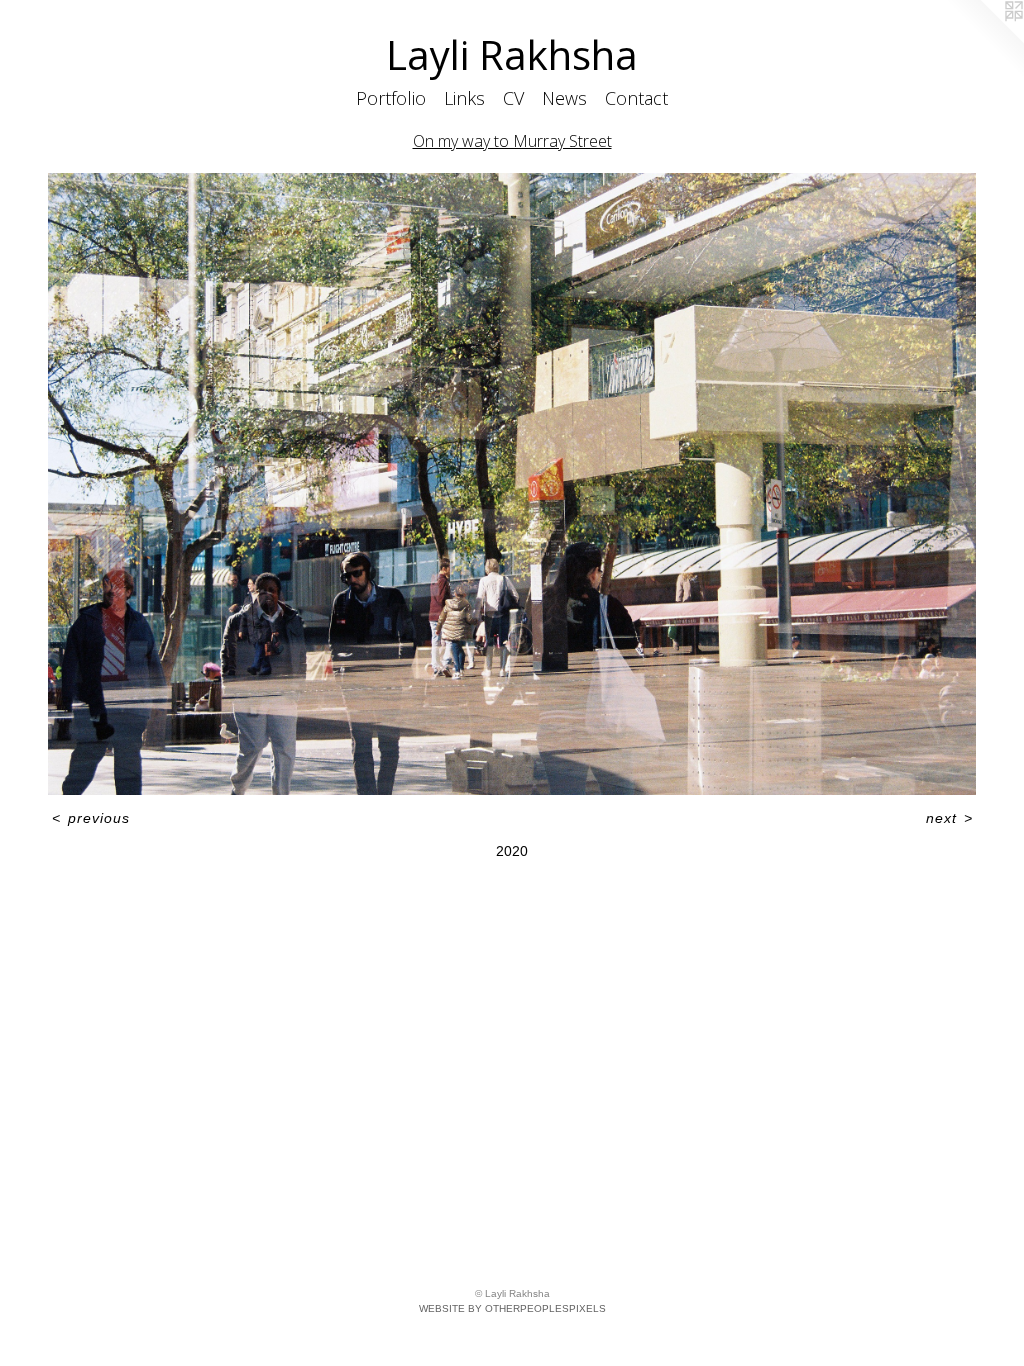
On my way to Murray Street (512, 141)
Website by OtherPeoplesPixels (512, 1308)
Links (464, 98)
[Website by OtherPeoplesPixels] (984, 40)
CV (513, 98)
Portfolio (391, 98)
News (564, 98)
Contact (636, 98)
